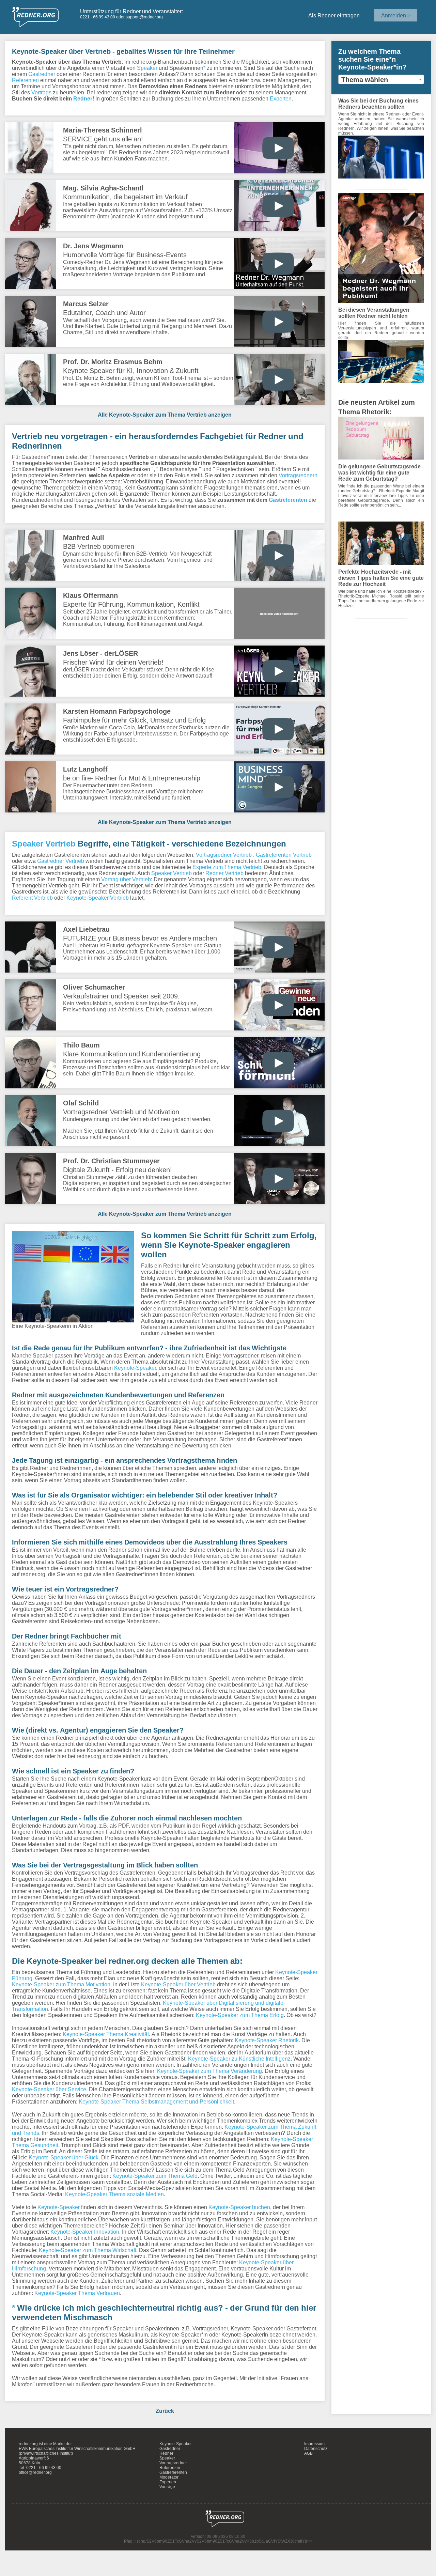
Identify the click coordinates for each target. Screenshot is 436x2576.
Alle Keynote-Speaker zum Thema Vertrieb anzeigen (165, 415)
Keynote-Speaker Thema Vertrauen (77, 2293)
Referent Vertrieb (32, 898)
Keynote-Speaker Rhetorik (267, 2040)
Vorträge (167, 2487)
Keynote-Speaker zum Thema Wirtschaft (88, 2250)
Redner (83, 98)
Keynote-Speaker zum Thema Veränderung (209, 2071)
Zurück (165, 2411)
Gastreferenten (288, 500)
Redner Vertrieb (224, 873)
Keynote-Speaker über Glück (64, 2157)
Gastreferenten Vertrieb (284, 855)
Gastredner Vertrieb (61, 861)
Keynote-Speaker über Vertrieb (178, 1984)
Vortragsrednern (298, 475)
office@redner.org (35, 2472)
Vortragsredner (173, 2463)
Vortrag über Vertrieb (126, 879)
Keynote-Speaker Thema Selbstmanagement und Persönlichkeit (156, 2101)
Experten (281, 98)
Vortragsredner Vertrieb (224, 855)
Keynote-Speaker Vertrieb (98, 898)
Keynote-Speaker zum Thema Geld (155, 2176)
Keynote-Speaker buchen (239, 2207)
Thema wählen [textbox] (365, 80)
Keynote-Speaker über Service (49, 2089)
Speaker (147, 68)
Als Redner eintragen (334, 15)
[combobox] (381, 79)
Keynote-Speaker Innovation (85, 2232)
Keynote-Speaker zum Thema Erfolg (240, 2015)
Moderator (169, 2477)
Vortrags (41, 92)
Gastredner (42, 74)
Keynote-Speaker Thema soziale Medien (114, 2194)
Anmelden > (396, 15)
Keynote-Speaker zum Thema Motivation (61, 1984)
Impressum (314, 2444)
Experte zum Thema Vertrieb (227, 867)
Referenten (25, 80)
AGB (308, 2453)
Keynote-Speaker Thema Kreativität (106, 2034)
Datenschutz (316, 2449)
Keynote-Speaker (135, 1368)
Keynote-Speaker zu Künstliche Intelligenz (239, 2059)
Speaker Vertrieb (44, 843)
